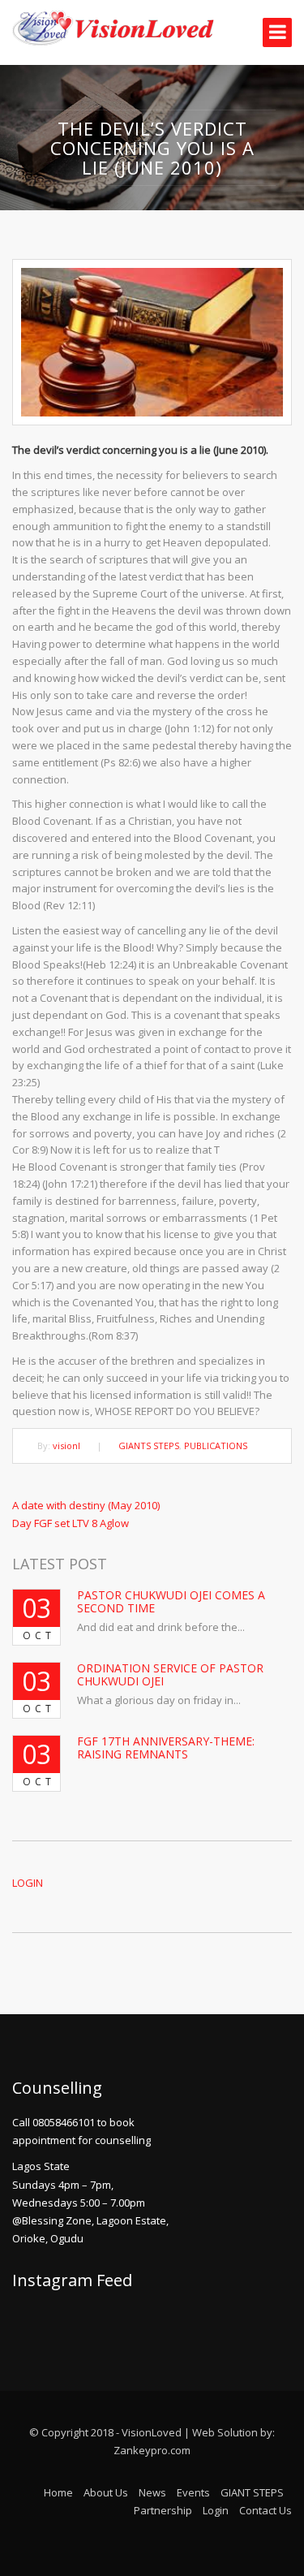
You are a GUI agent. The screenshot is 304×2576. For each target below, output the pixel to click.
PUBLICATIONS (216, 1445)
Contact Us (265, 2510)
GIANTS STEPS (149, 1445)
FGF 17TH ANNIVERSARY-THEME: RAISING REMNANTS (166, 1747)
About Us (106, 2492)
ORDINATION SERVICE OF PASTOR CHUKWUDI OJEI (170, 1674)
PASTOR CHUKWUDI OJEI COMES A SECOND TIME (171, 1601)
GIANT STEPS (252, 2492)
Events (193, 2492)
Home (58, 2492)
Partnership (163, 2510)
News (152, 2492)
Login (216, 2510)
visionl (66, 1445)
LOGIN (28, 1883)
